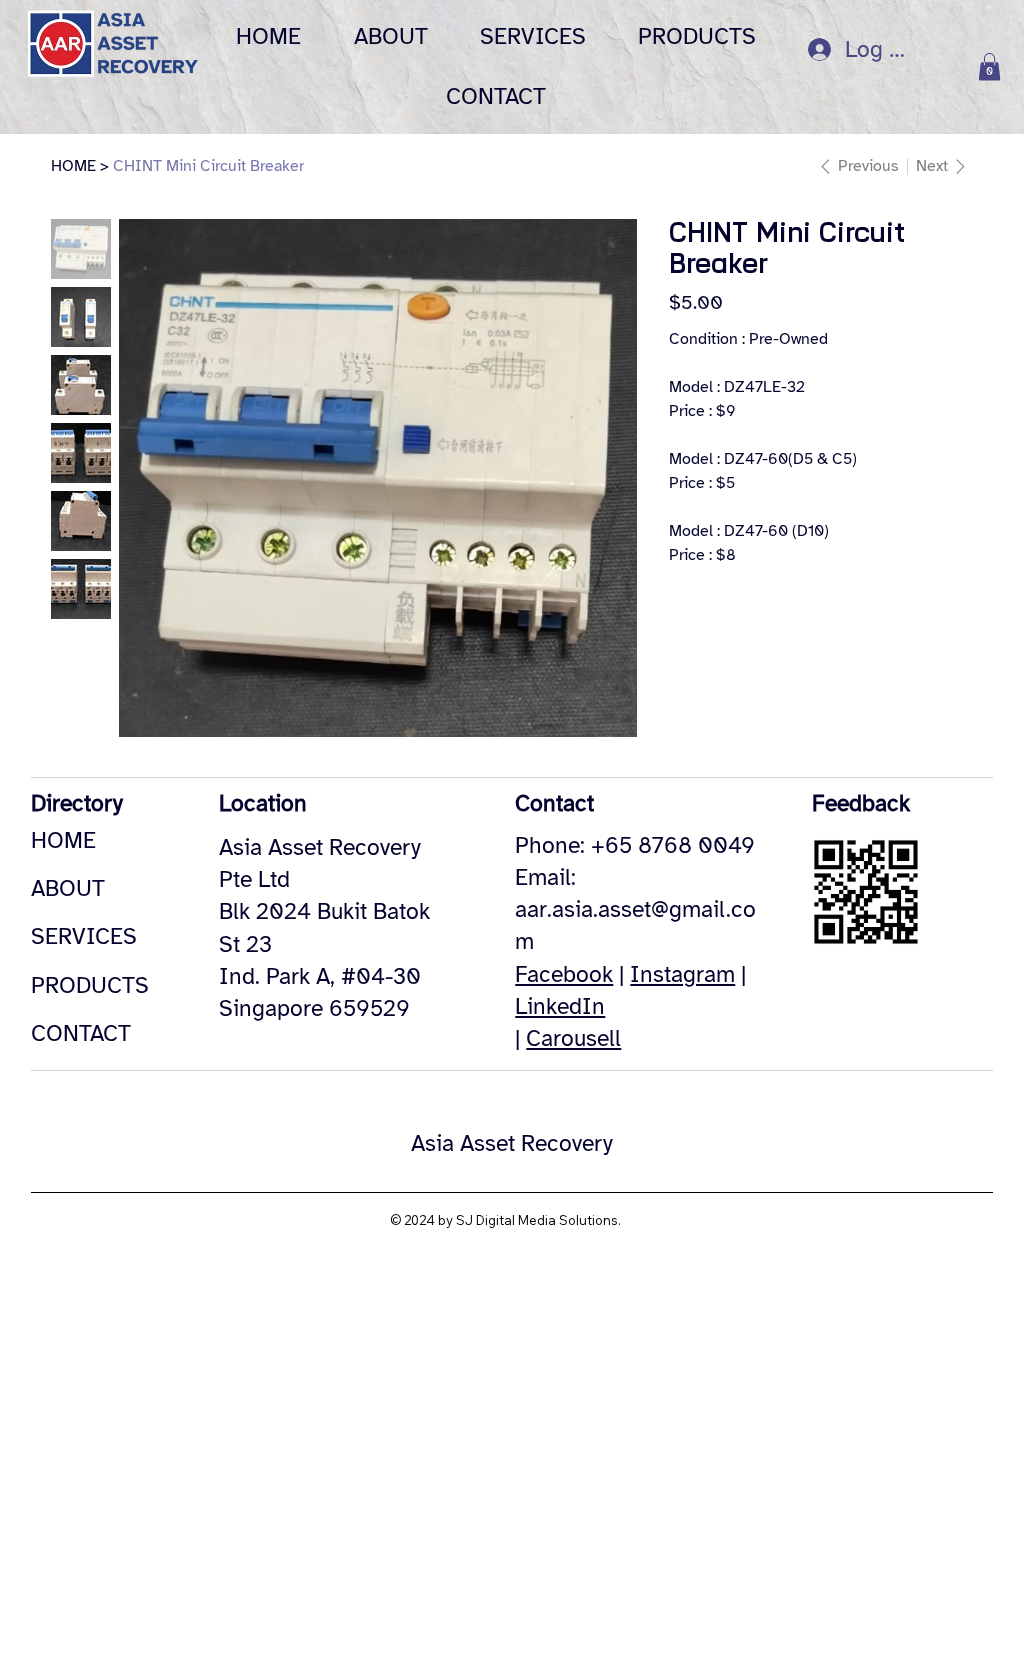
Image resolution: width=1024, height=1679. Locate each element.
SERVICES (84, 936)
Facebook (564, 974)
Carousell (573, 1038)
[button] (989, 66)
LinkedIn (560, 1006)
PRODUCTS (90, 985)
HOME (63, 840)
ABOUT (68, 888)
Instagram (682, 974)
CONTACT (81, 1033)
